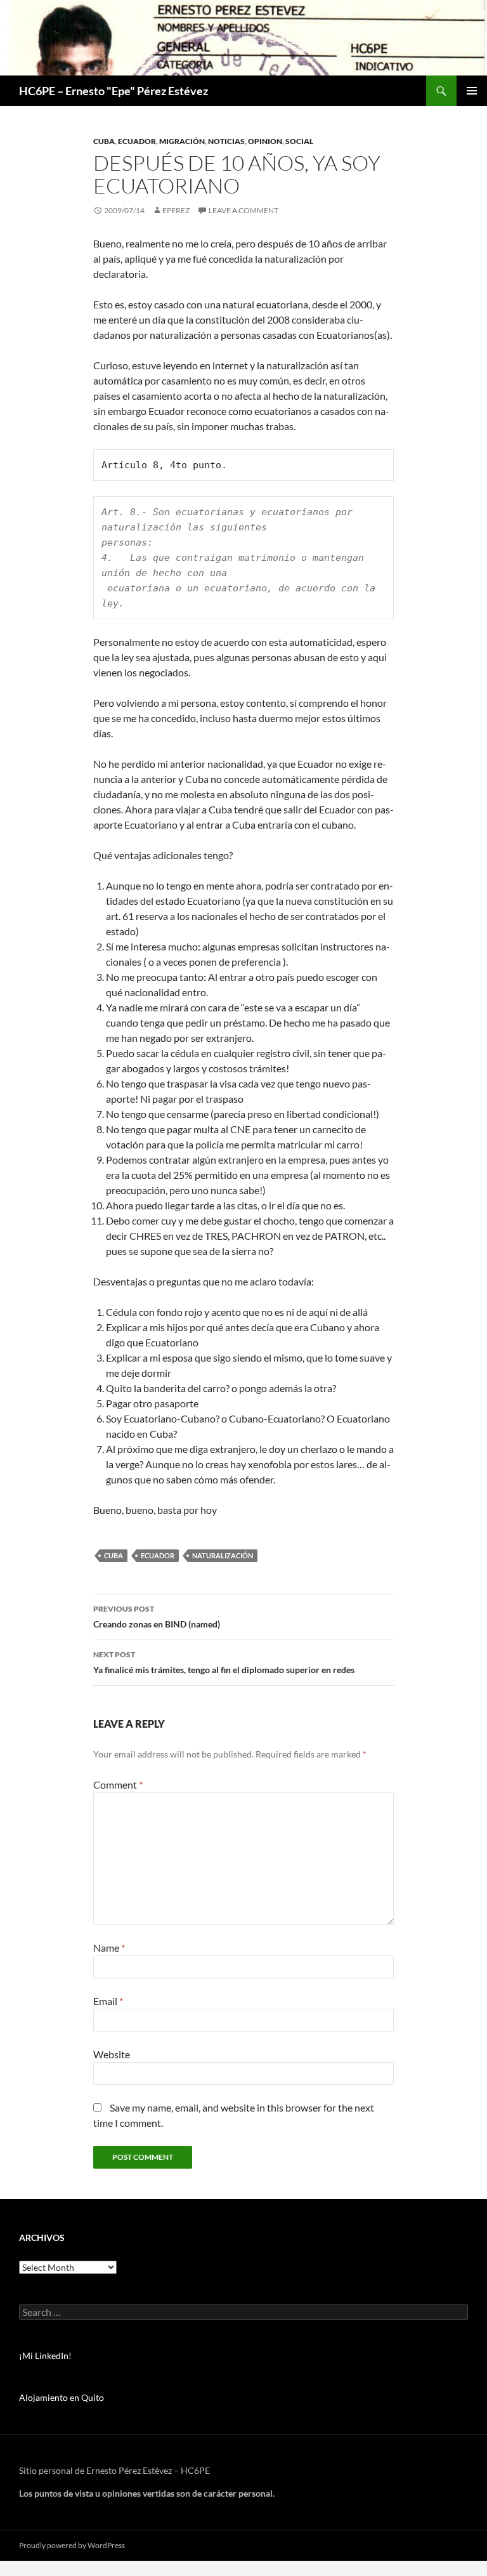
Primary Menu (472, 91)
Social (299, 141)
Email (108, 2001)
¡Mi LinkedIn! (45, 2356)
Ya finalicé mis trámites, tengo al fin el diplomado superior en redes (224, 1662)
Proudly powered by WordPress (72, 2545)
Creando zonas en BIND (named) (157, 1617)
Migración (182, 141)
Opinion (265, 141)
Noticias (226, 141)
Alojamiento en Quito (62, 2397)
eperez (176, 210)
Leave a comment (243, 210)
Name (109, 1948)
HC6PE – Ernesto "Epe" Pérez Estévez (114, 91)
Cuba (104, 141)
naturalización (223, 1555)
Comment (118, 1784)
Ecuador (137, 141)
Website (112, 2054)
